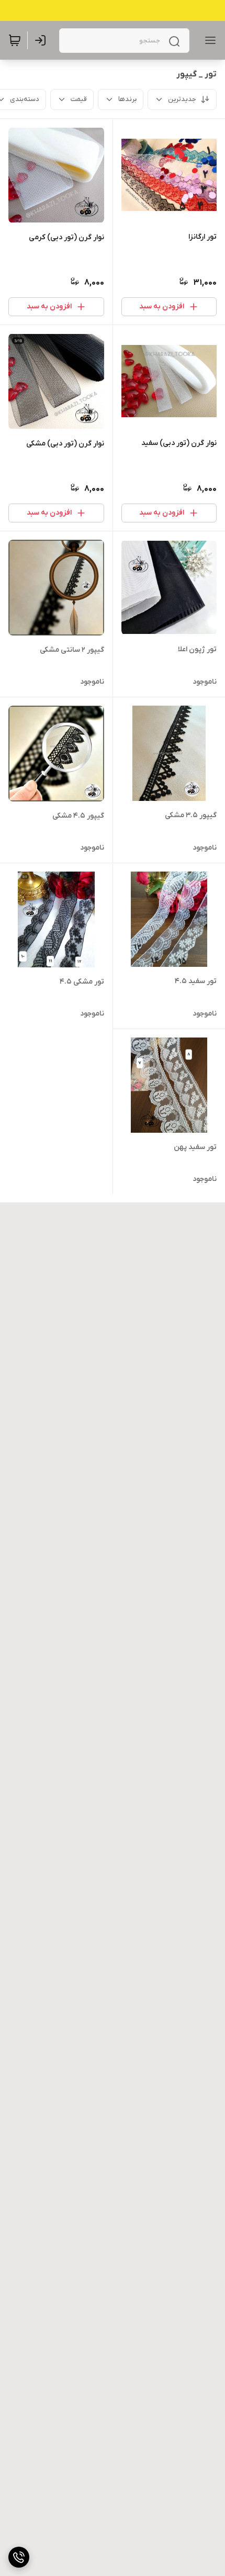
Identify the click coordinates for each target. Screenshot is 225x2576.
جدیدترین (182, 99)
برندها (127, 99)
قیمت (79, 99)
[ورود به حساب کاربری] (42, 40)
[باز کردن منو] (208, 40)
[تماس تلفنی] (19, 2557)
